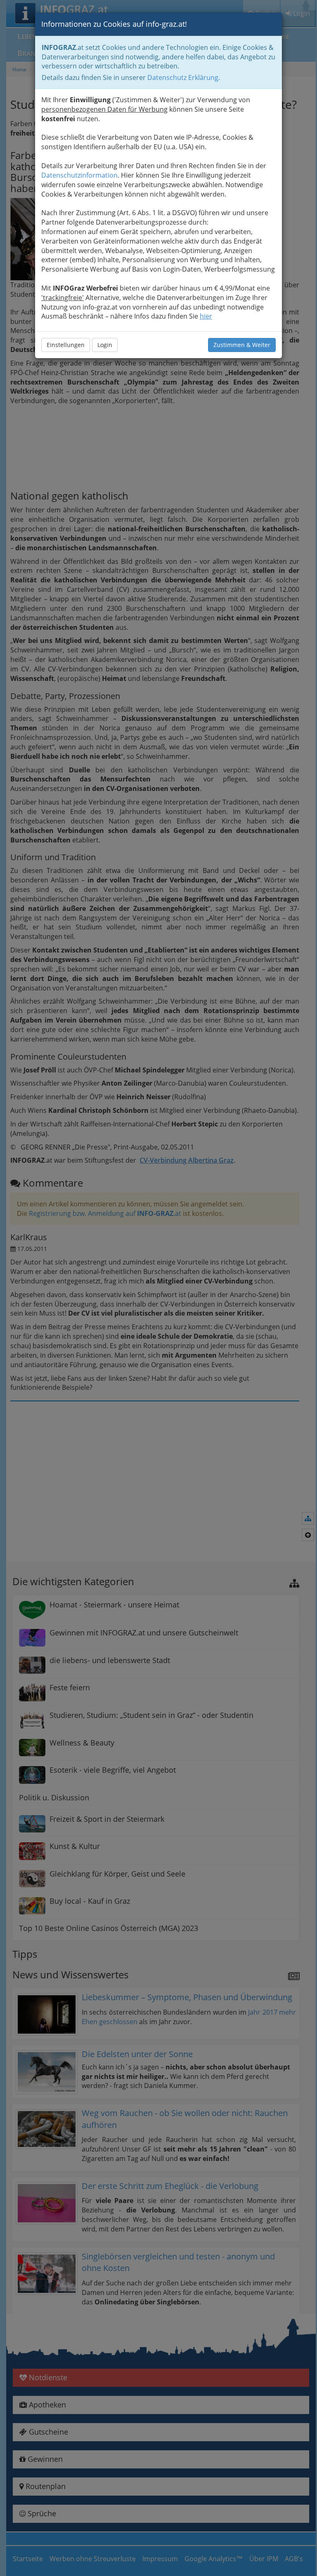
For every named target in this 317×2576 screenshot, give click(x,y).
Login (105, 345)
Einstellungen (66, 345)
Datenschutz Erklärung (183, 77)
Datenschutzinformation (79, 175)
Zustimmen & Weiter (242, 345)
